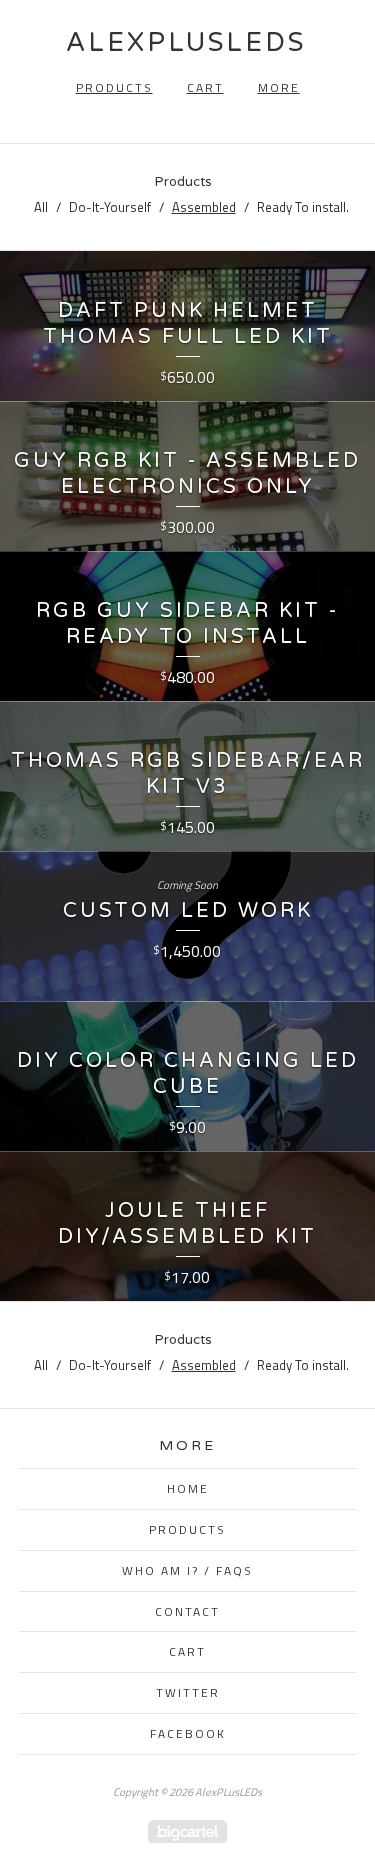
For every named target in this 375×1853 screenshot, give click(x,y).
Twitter (188, 1692)
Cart (205, 87)
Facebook (188, 1733)
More (279, 87)
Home (188, 1488)
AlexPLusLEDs (186, 42)
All (41, 207)
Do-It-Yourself (110, 207)
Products (114, 87)
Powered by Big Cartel (187, 1831)
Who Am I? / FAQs (187, 1570)
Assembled (204, 207)
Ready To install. (303, 207)
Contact (187, 1611)
